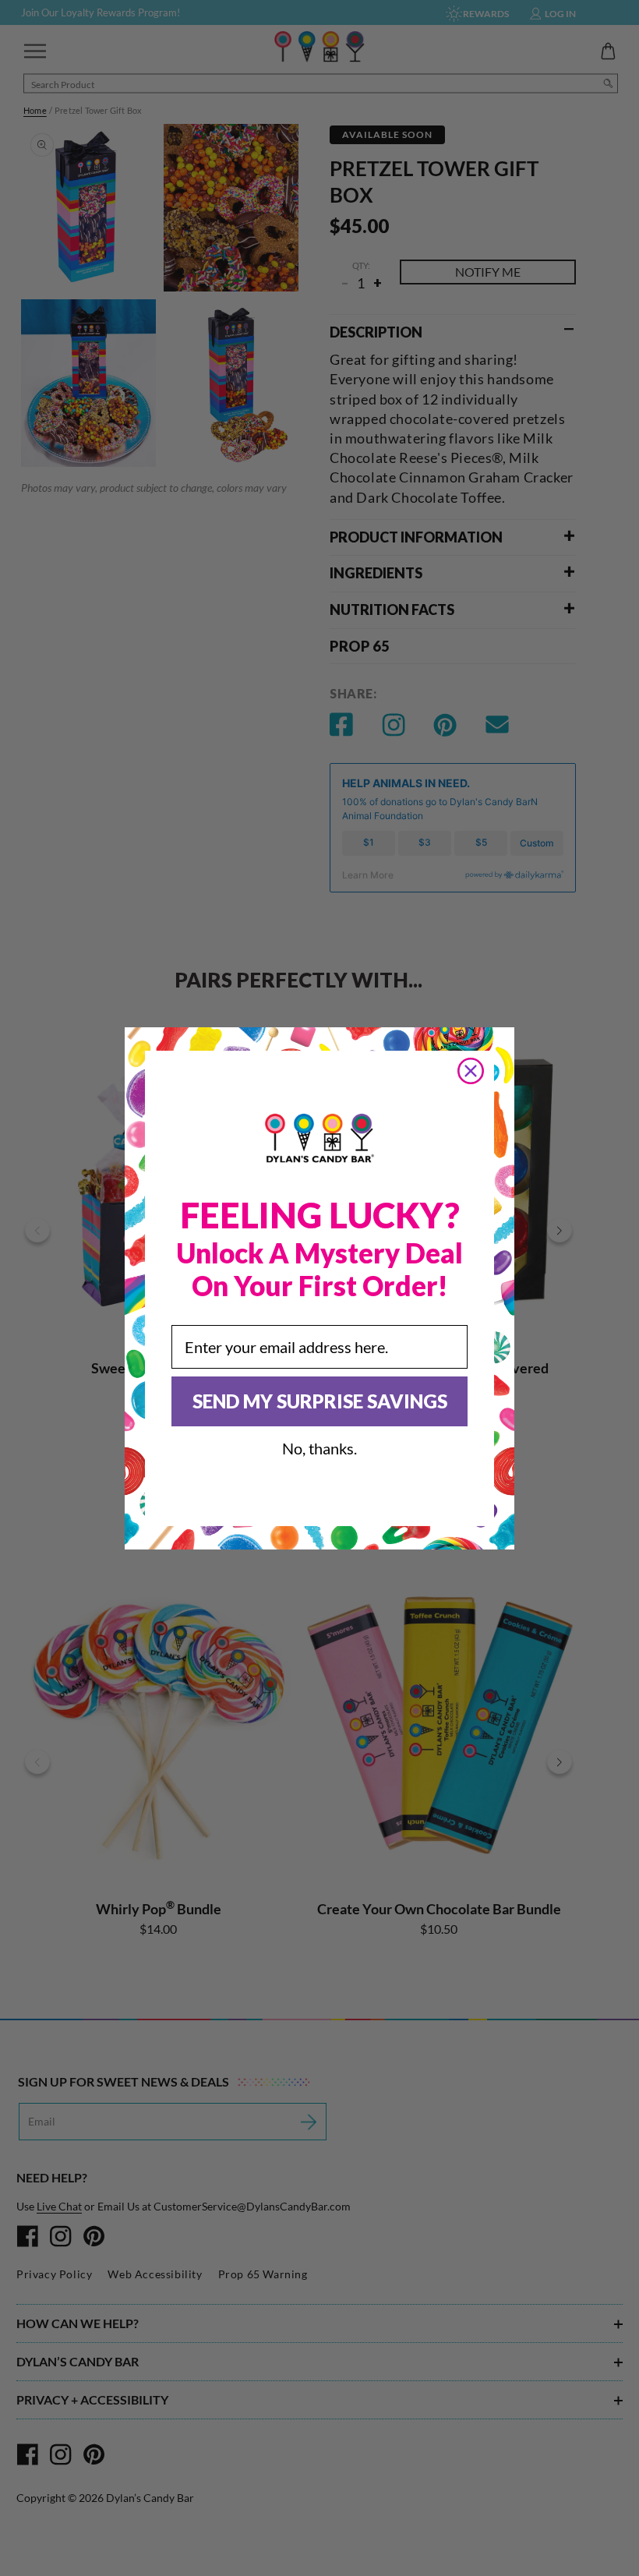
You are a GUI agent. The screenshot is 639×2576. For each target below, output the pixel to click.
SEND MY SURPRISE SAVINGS (320, 1401)
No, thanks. (319, 1448)
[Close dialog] (471, 1071)
